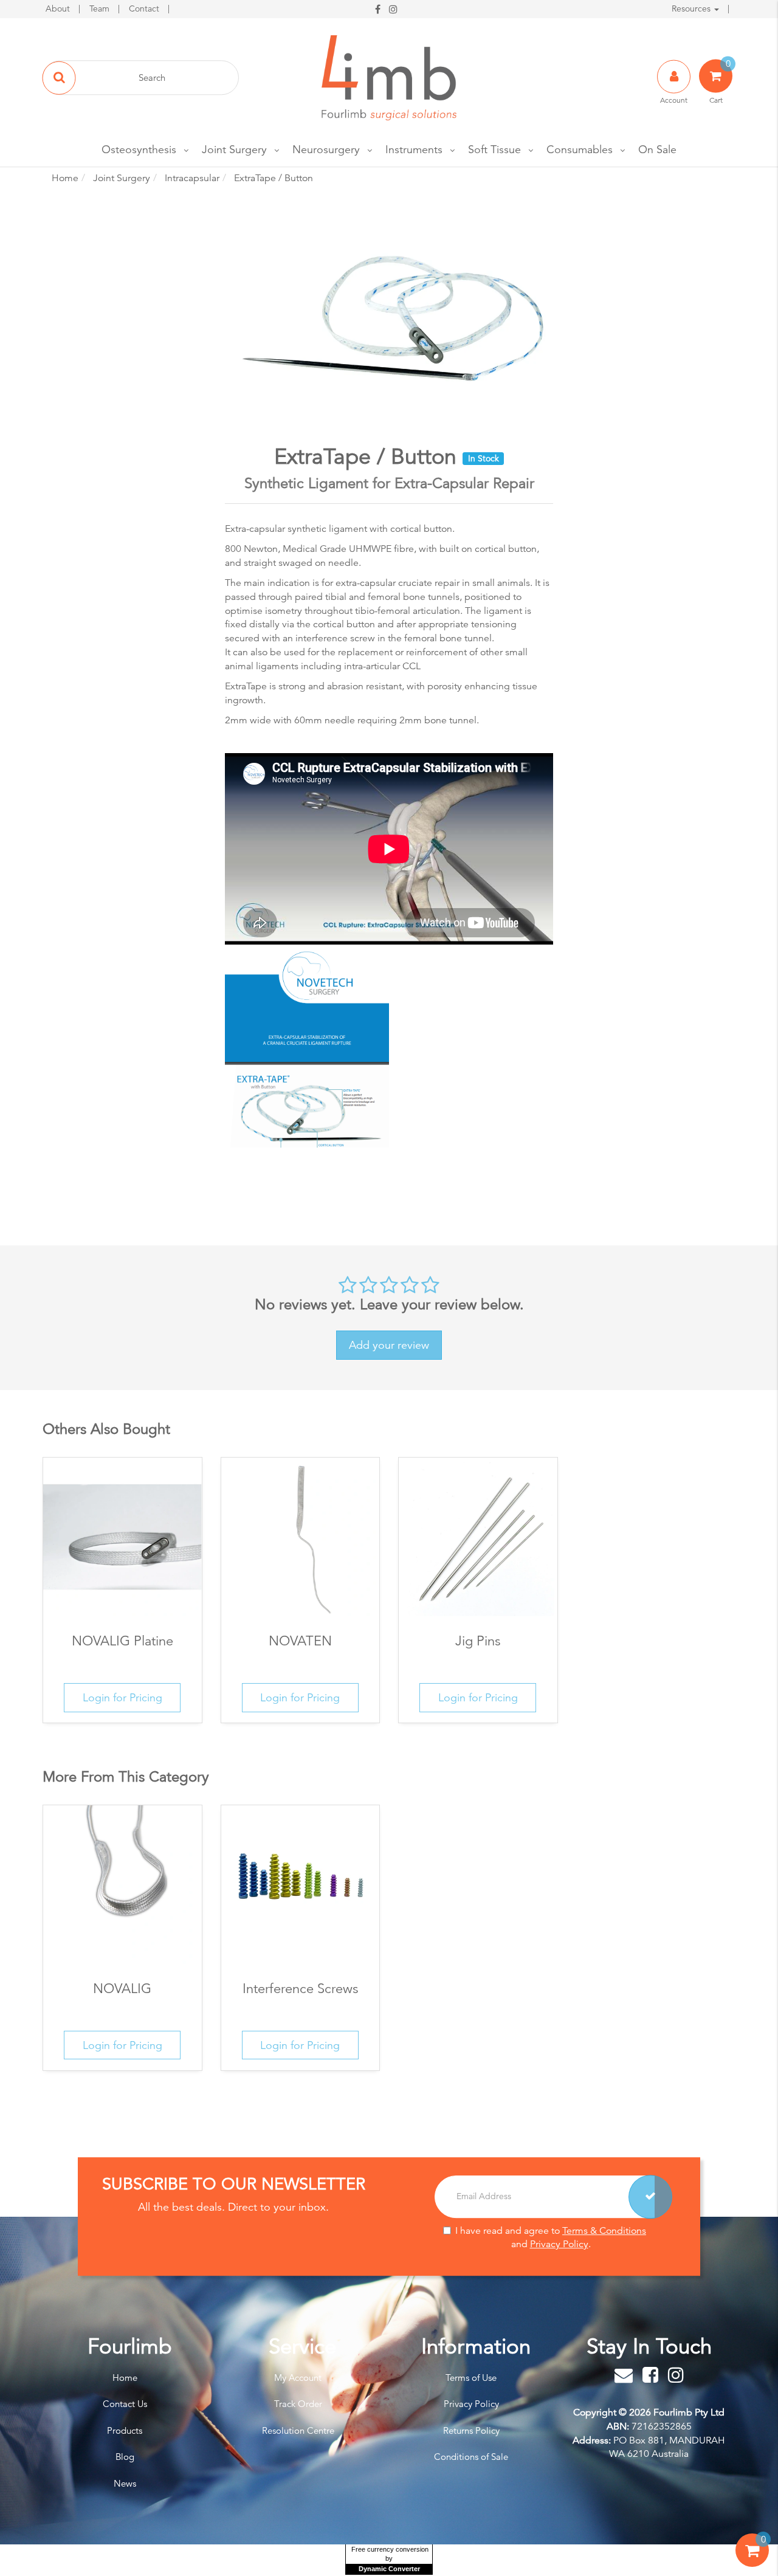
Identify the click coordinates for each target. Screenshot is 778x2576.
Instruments (414, 149)
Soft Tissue (494, 149)
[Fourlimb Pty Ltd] (389, 77)
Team (101, 9)
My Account (298, 2378)
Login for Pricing (122, 1697)
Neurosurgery (326, 149)
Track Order (298, 2404)
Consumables (580, 149)
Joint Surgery (234, 149)
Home (125, 2378)
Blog (125, 2457)
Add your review (389, 1345)
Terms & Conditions (604, 2231)
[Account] (675, 89)
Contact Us (125, 2404)
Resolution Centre (298, 2430)
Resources (692, 9)
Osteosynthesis (139, 149)
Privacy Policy (559, 2245)
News (125, 2483)
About (59, 9)
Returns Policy (471, 2430)
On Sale (657, 149)
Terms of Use (471, 2378)
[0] (752, 2563)
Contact (145, 9)
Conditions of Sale (471, 2457)
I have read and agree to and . (551, 2238)
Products (125, 2430)
